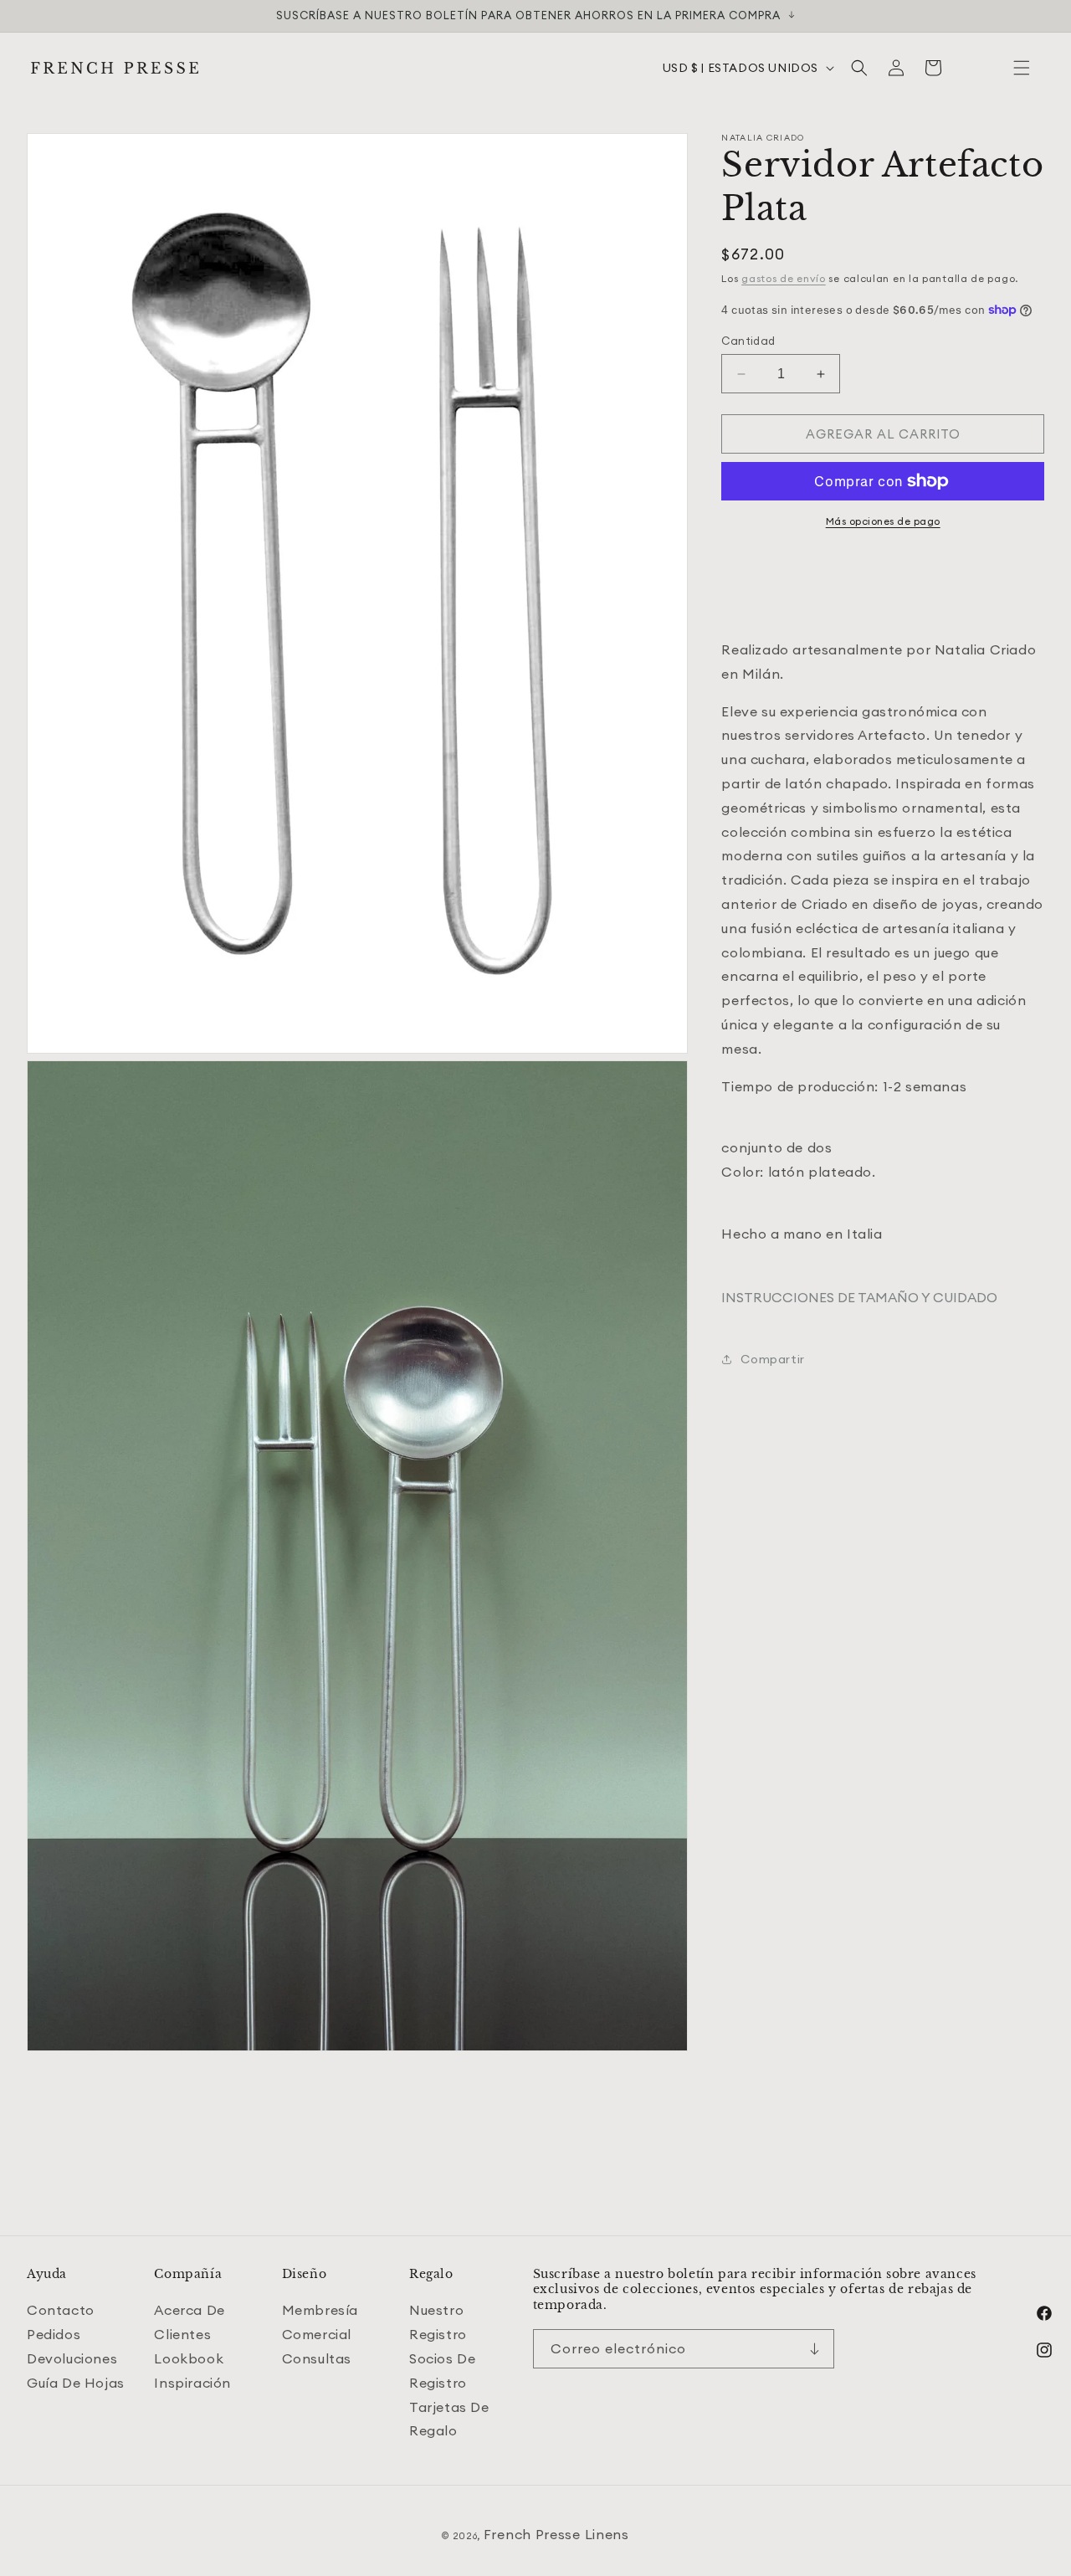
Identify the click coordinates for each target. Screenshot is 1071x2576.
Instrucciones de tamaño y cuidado (859, 1297)
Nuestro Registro (438, 2322)
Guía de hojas (76, 2383)
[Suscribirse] (815, 2349)
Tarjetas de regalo (449, 2419)
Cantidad (748, 341)
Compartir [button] (772, 1359)
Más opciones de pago (883, 521)
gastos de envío (784, 278)
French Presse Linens (556, 2534)
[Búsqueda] (859, 68)
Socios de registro (442, 2371)
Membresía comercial (320, 2322)
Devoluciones (72, 2358)
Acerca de (189, 2310)
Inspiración (192, 2383)
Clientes (182, 2334)
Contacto (61, 2310)
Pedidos (54, 2334)
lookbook (189, 2358)
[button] (1022, 68)
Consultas (317, 2358)
